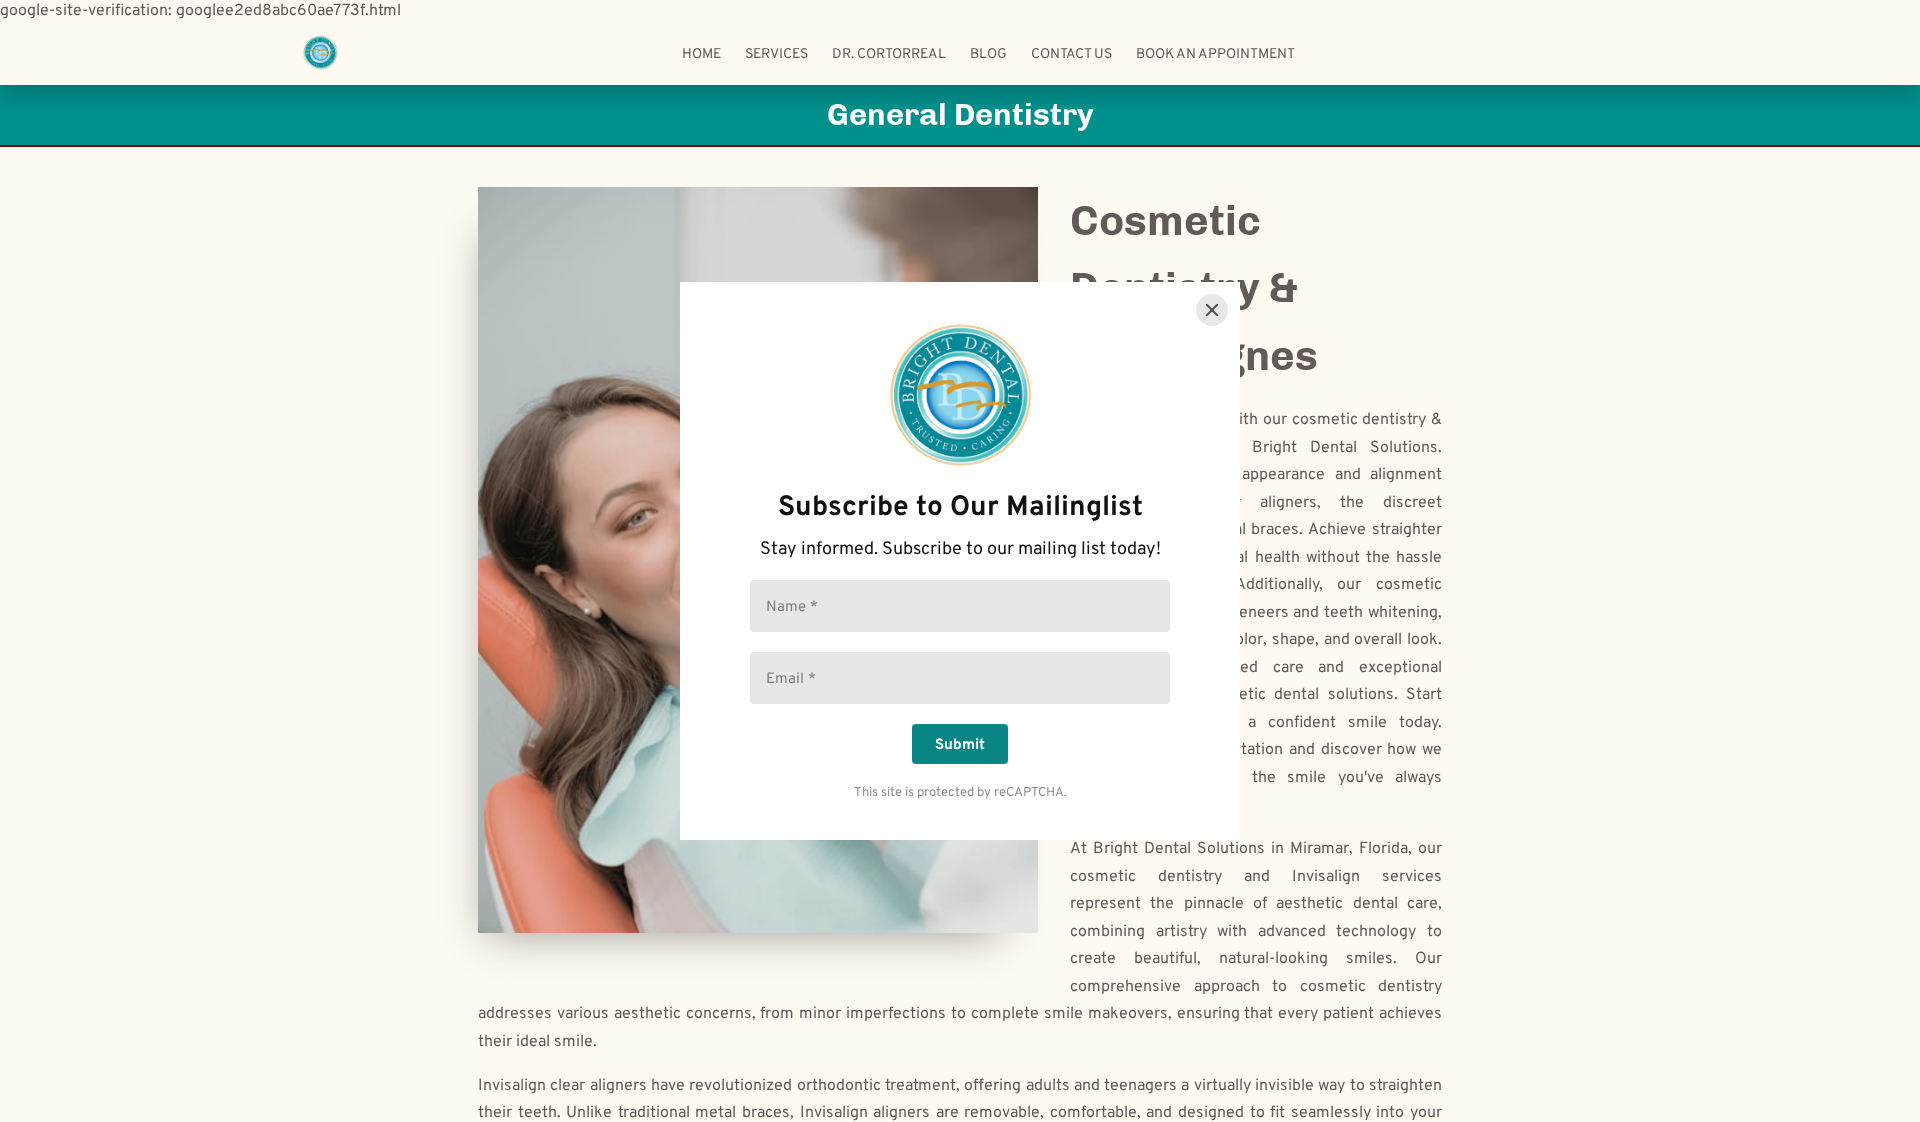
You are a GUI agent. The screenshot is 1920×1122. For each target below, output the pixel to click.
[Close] (1212, 310)
